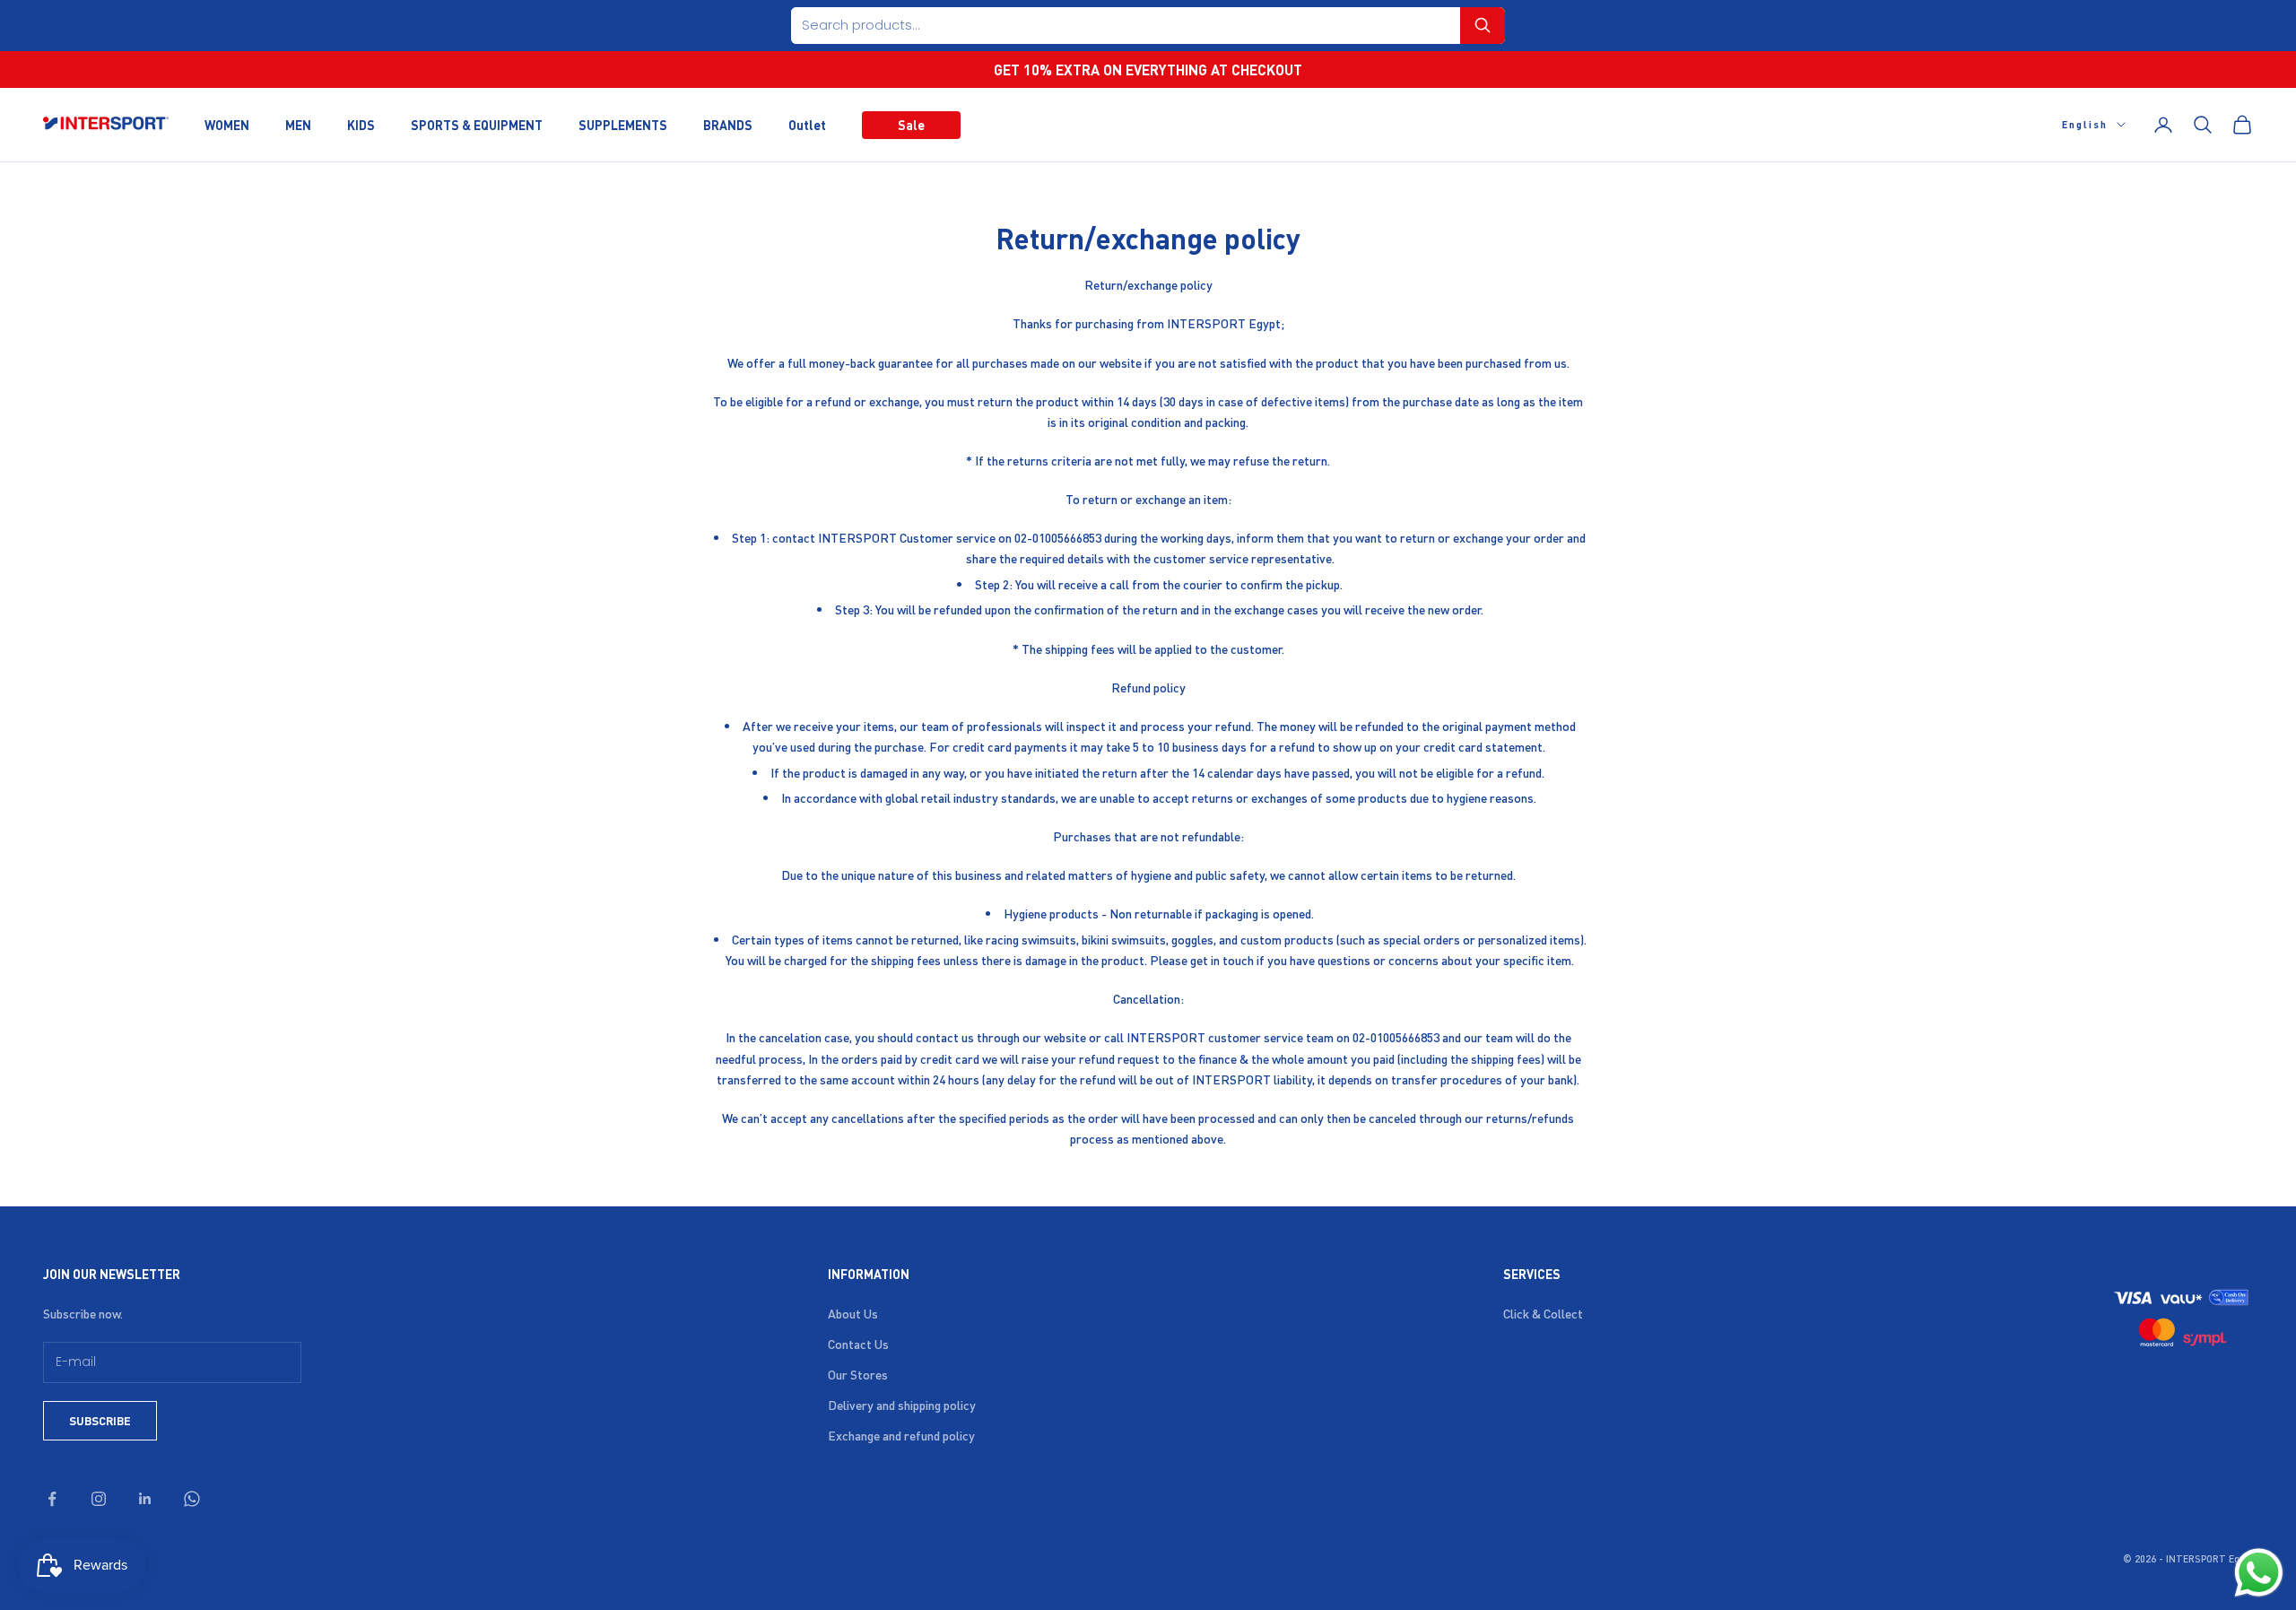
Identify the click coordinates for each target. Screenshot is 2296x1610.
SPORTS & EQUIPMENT (477, 124)
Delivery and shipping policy (902, 1405)
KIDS (361, 124)
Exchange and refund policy (901, 1435)
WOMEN (227, 124)
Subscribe (100, 1420)
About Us (853, 1313)
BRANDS (728, 124)
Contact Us (858, 1344)
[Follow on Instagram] (99, 1499)
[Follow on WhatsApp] (192, 1499)
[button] (1483, 26)
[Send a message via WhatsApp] (2259, 1573)
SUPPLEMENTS (623, 124)
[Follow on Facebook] (52, 1499)
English (2085, 125)
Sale (911, 124)
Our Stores (858, 1374)
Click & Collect (1543, 1313)
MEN (298, 124)
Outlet (807, 124)
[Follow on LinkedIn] (145, 1499)
